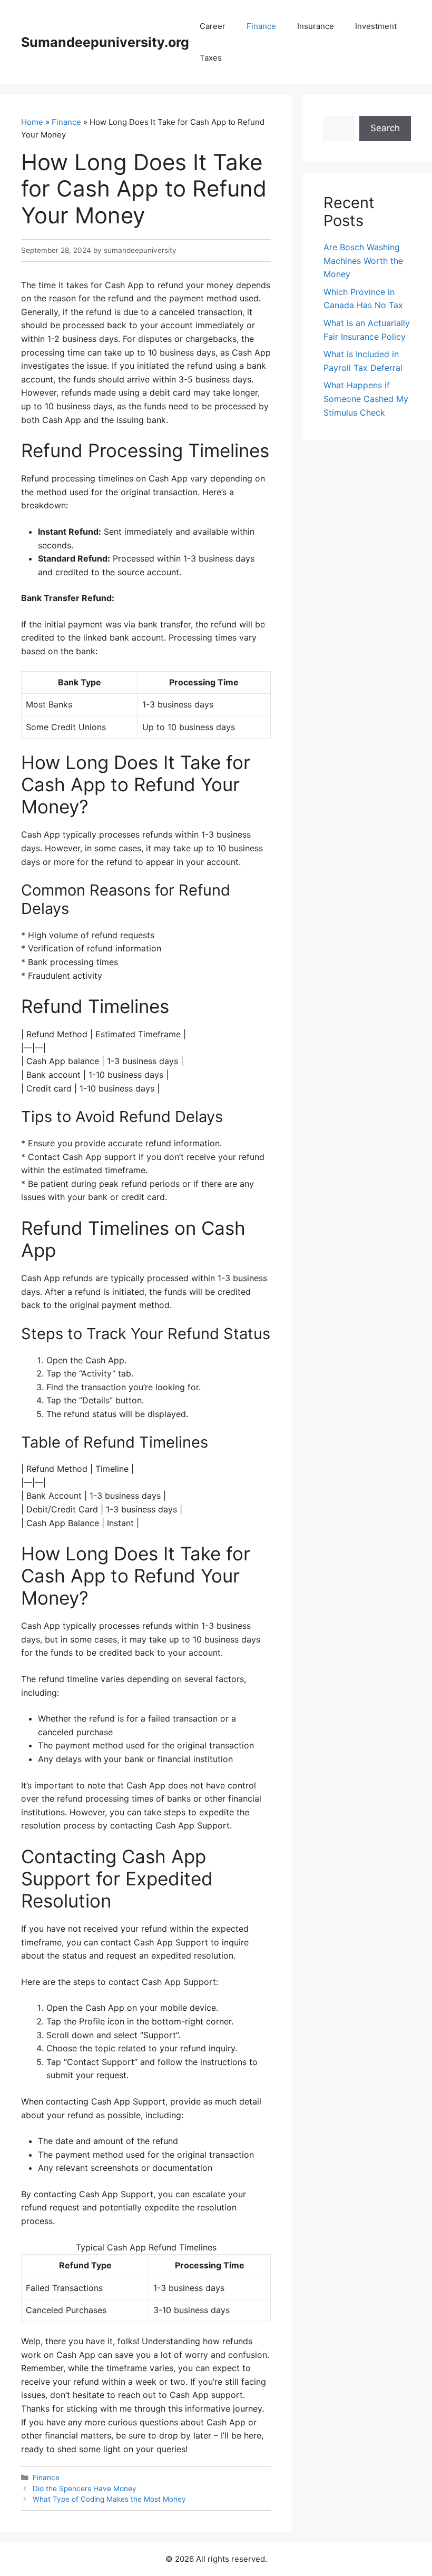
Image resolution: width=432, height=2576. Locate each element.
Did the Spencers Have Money (85, 2489)
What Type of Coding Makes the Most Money (109, 2499)
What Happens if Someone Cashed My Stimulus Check (366, 399)
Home (32, 122)
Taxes (211, 58)
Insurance (316, 26)
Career (213, 26)
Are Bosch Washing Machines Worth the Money (363, 260)
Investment (376, 26)
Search (385, 128)
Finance (261, 26)
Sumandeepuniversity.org (105, 42)
